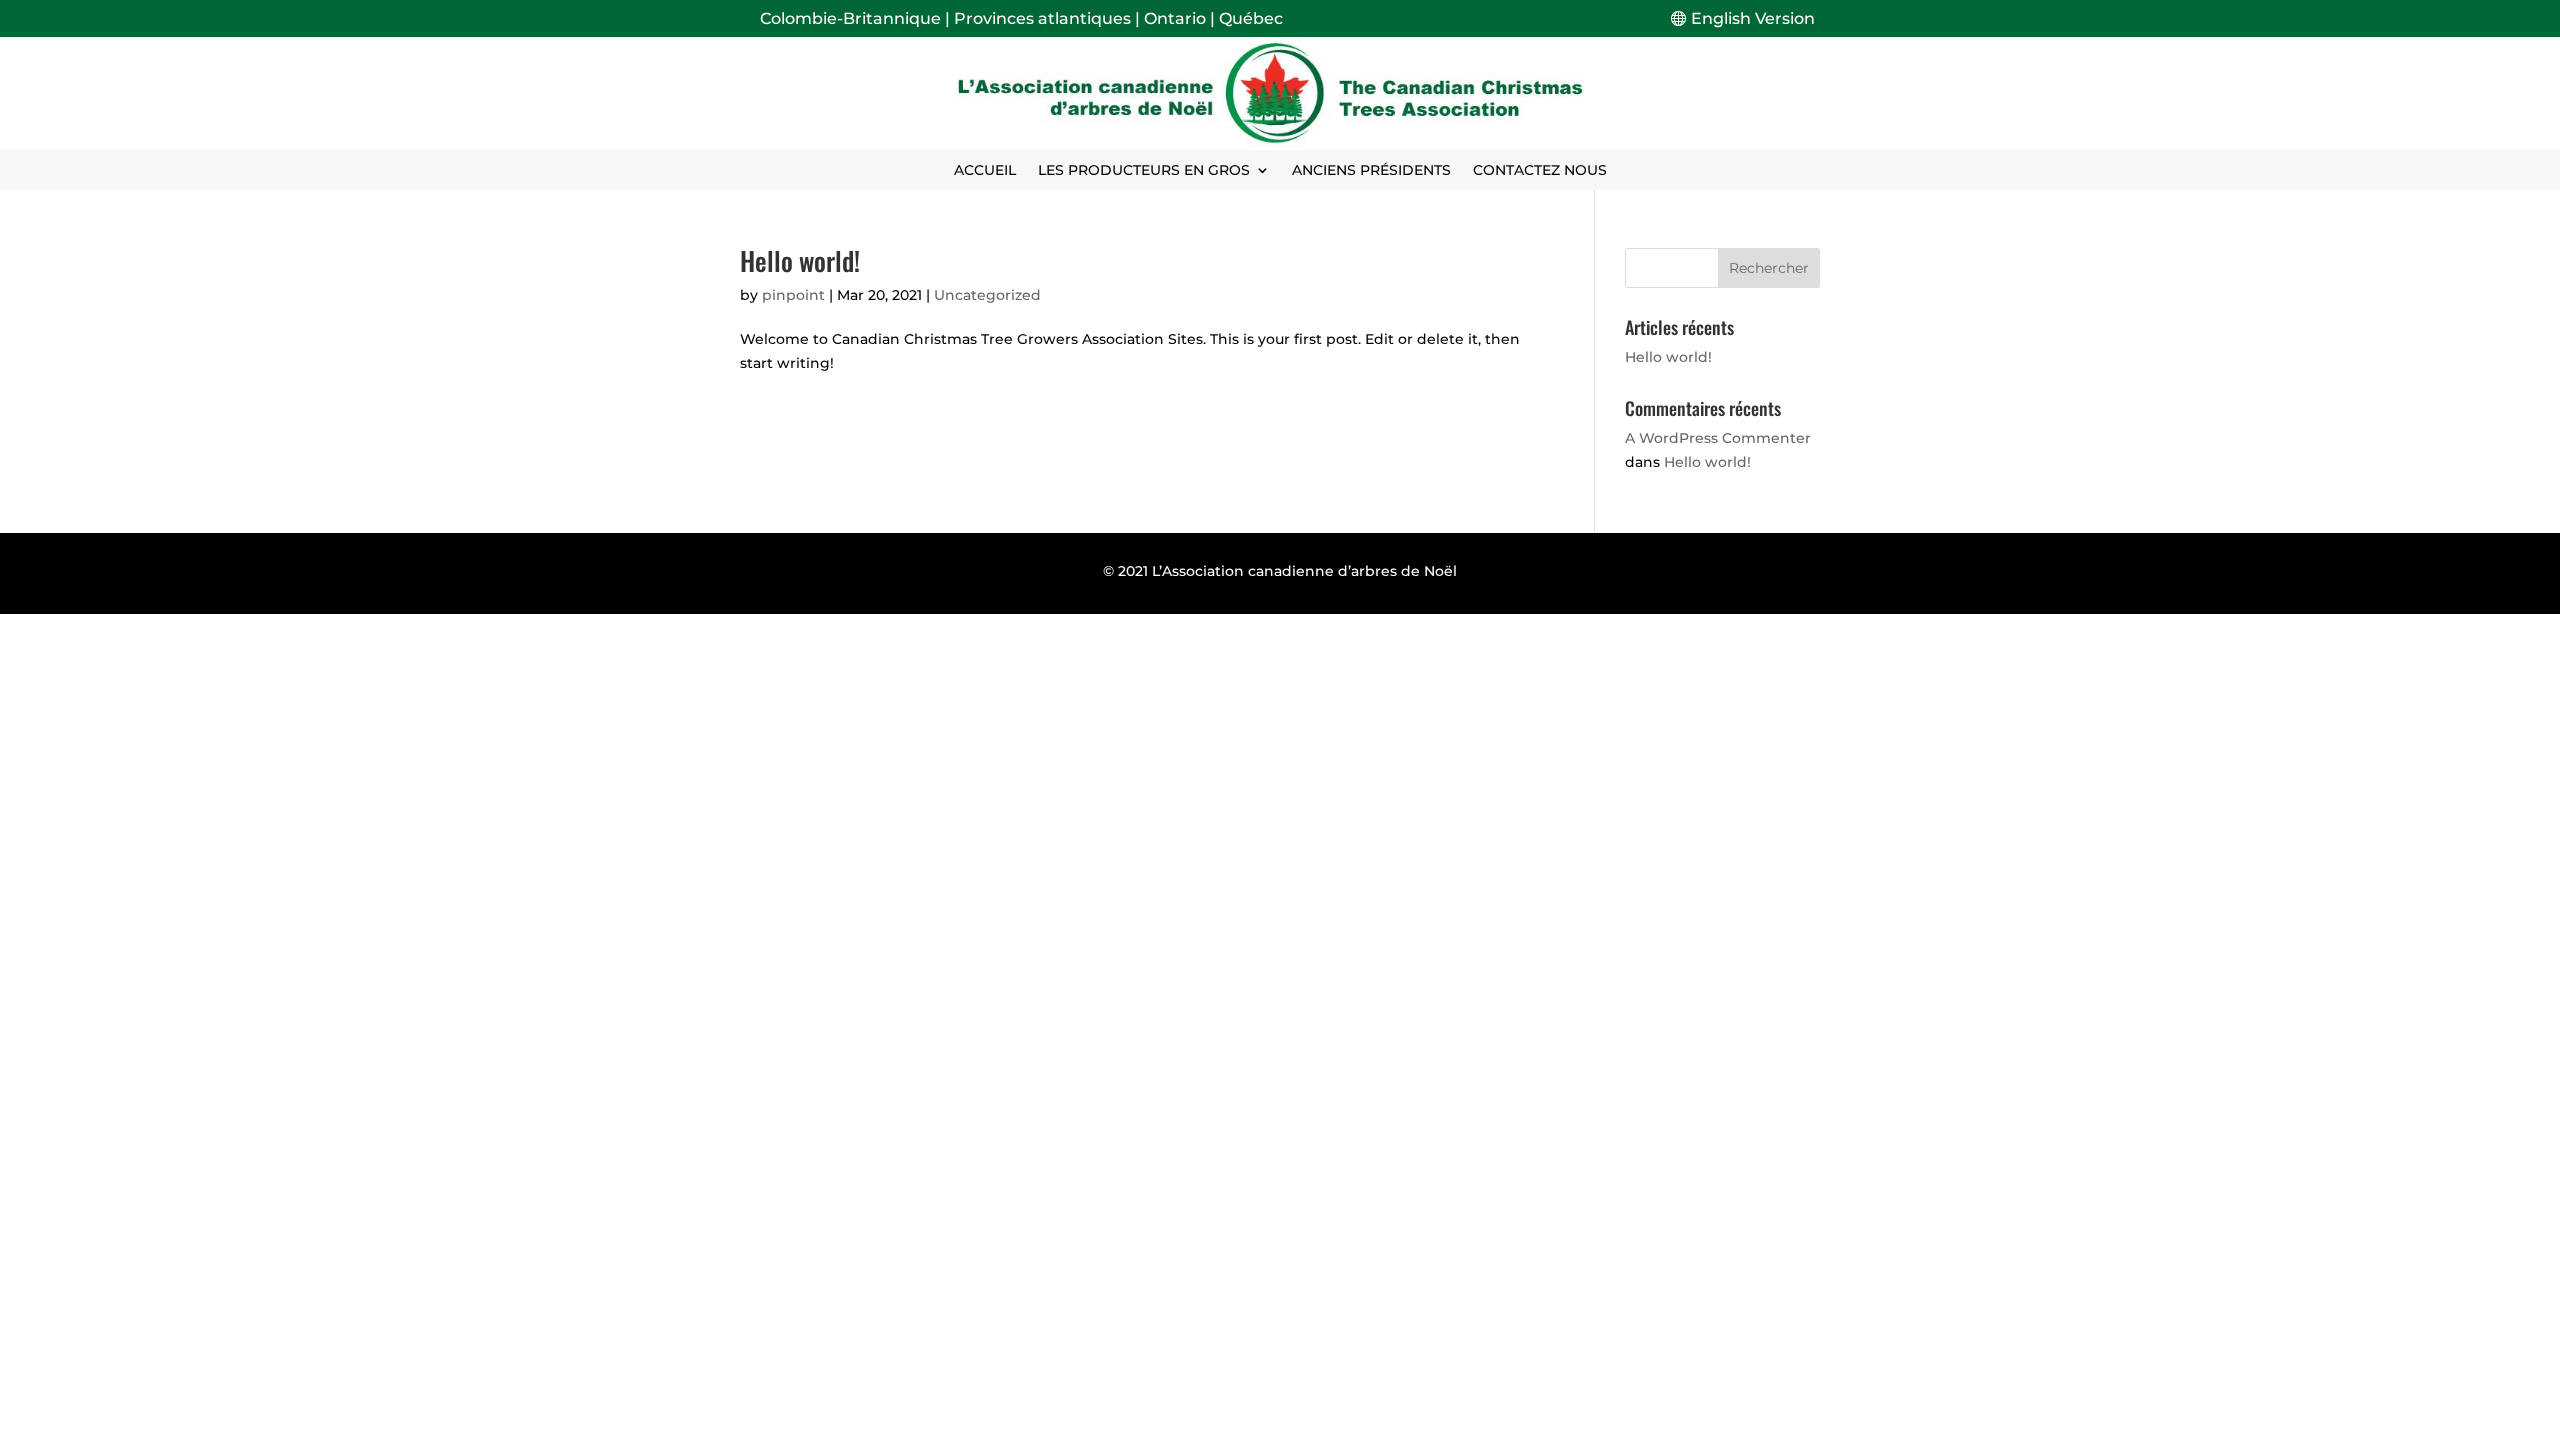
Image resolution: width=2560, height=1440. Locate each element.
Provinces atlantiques (1042, 18)
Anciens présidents (1371, 171)
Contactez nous (1540, 171)
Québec (1251, 18)
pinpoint (793, 295)
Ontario (1175, 18)
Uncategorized (987, 295)
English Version (1753, 18)
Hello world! (800, 260)
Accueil (985, 171)
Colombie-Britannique (850, 18)
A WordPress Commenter (1718, 438)
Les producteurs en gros (1144, 171)
